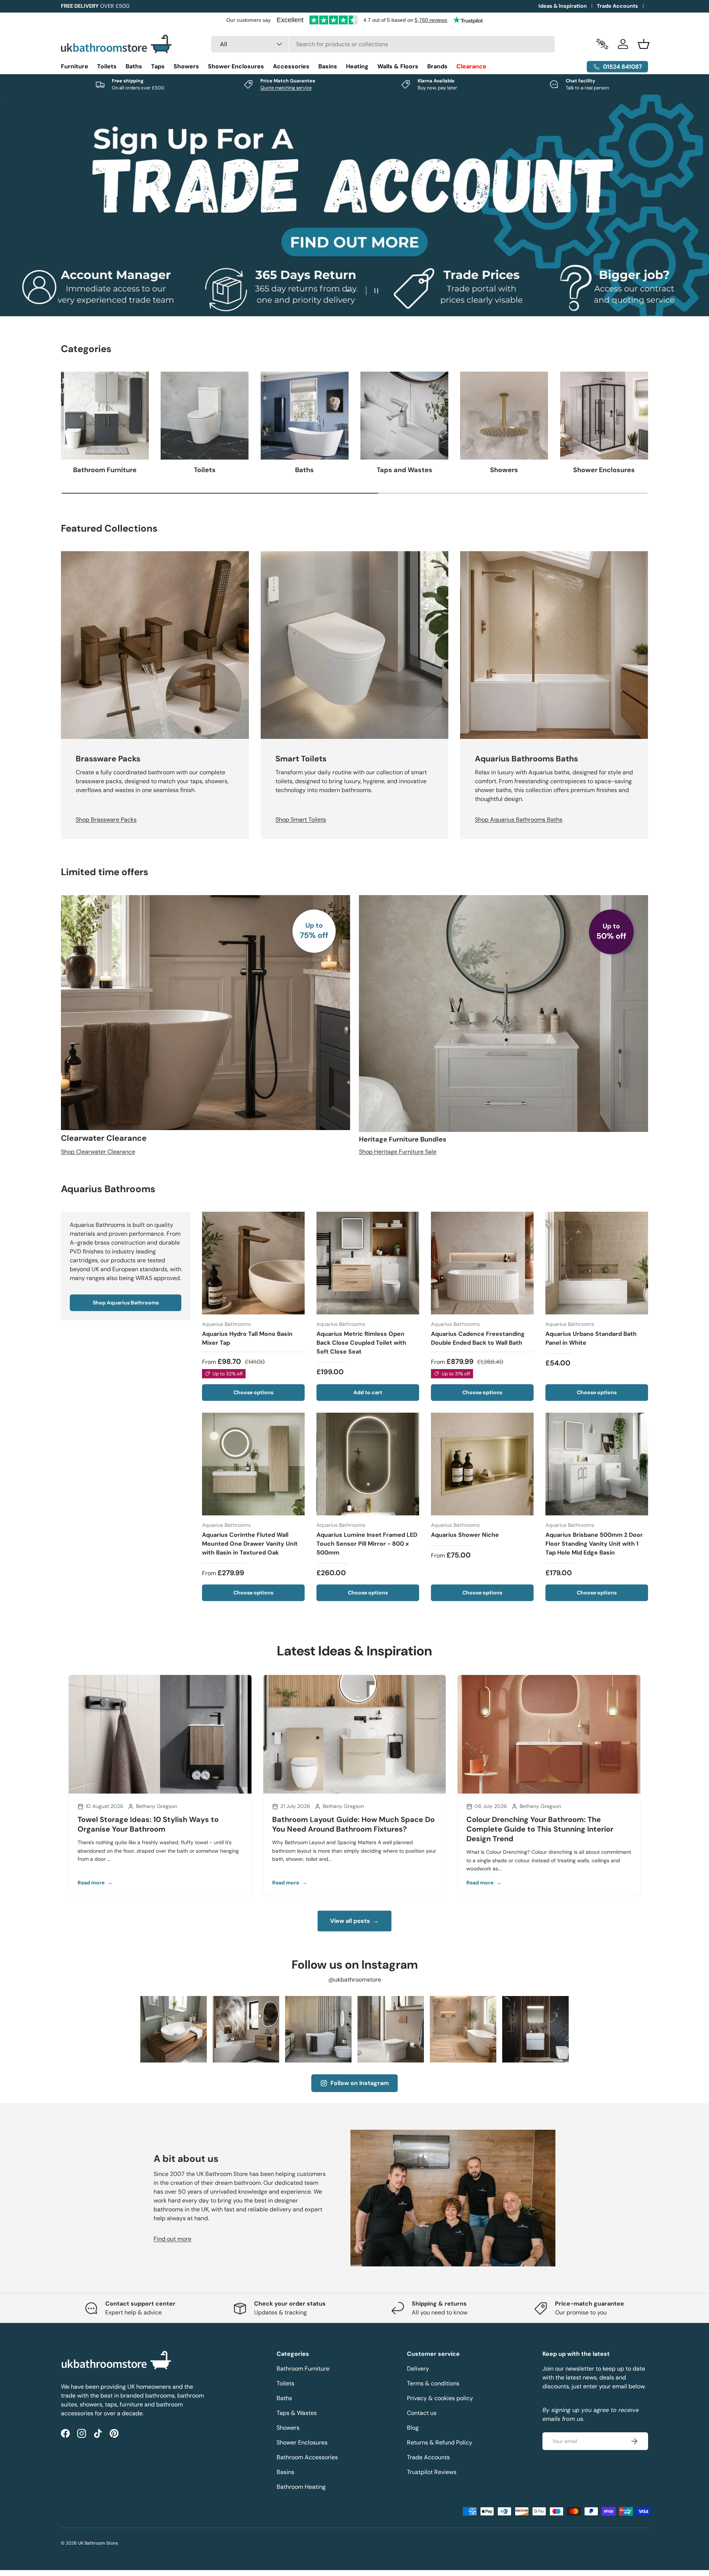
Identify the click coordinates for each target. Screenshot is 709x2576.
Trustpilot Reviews (432, 2472)
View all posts (354, 1921)
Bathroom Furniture (105, 470)
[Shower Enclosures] (604, 416)
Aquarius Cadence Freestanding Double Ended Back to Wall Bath (478, 1339)
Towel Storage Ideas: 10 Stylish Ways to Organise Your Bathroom (148, 1824)
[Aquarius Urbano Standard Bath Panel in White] (597, 1263)
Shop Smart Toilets (301, 820)
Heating (357, 66)
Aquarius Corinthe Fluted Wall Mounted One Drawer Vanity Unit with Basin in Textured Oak (250, 1544)
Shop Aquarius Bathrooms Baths (519, 820)
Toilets (107, 66)
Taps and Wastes (405, 470)
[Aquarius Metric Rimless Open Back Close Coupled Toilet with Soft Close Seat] (368, 1263)
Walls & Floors (398, 66)
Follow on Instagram (360, 2083)
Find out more (172, 2239)
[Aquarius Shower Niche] (482, 1464)
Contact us (422, 2413)
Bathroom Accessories (307, 2457)
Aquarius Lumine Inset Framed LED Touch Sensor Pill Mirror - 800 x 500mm (367, 1544)
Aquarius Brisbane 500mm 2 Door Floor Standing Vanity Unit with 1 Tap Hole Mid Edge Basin (594, 1544)
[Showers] (504, 416)
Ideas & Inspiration (563, 6)
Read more (95, 1883)
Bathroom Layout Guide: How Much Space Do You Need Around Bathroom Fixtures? (353, 1824)
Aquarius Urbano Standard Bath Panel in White (591, 1339)
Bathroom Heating (301, 2487)
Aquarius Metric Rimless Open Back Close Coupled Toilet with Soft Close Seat (361, 1343)
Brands (437, 66)
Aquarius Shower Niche (465, 1535)
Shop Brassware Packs (106, 820)
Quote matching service (286, 88)
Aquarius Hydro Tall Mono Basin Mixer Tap (247, 1339)
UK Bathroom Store (98, 2543)
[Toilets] (205, 416)
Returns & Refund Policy (440, 2442)
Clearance (471, 66)
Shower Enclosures (236, 66)
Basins (328, 66)
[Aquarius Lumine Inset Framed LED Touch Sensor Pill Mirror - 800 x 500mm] (368, 1464)
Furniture (75, 66)
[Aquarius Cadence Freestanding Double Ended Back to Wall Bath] (482, 1263)
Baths (134, 66)
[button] (644, 44)
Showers (186, 66)
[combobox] (383, 44)
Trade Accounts (617, 6)
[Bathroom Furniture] (105, 416)
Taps (158, 66)
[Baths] (305, 416)
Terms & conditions (433, 2383)
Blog (413, 2428)
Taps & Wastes (297, 2413)
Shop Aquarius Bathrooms (126, 1303)
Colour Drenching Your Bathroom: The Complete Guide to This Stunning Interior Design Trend (540, 1829)
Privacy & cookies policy (440, 2398)
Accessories (291, 66)
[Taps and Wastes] (404, 416)
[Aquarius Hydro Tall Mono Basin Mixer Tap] (253, 1263)
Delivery (418, 2369)
